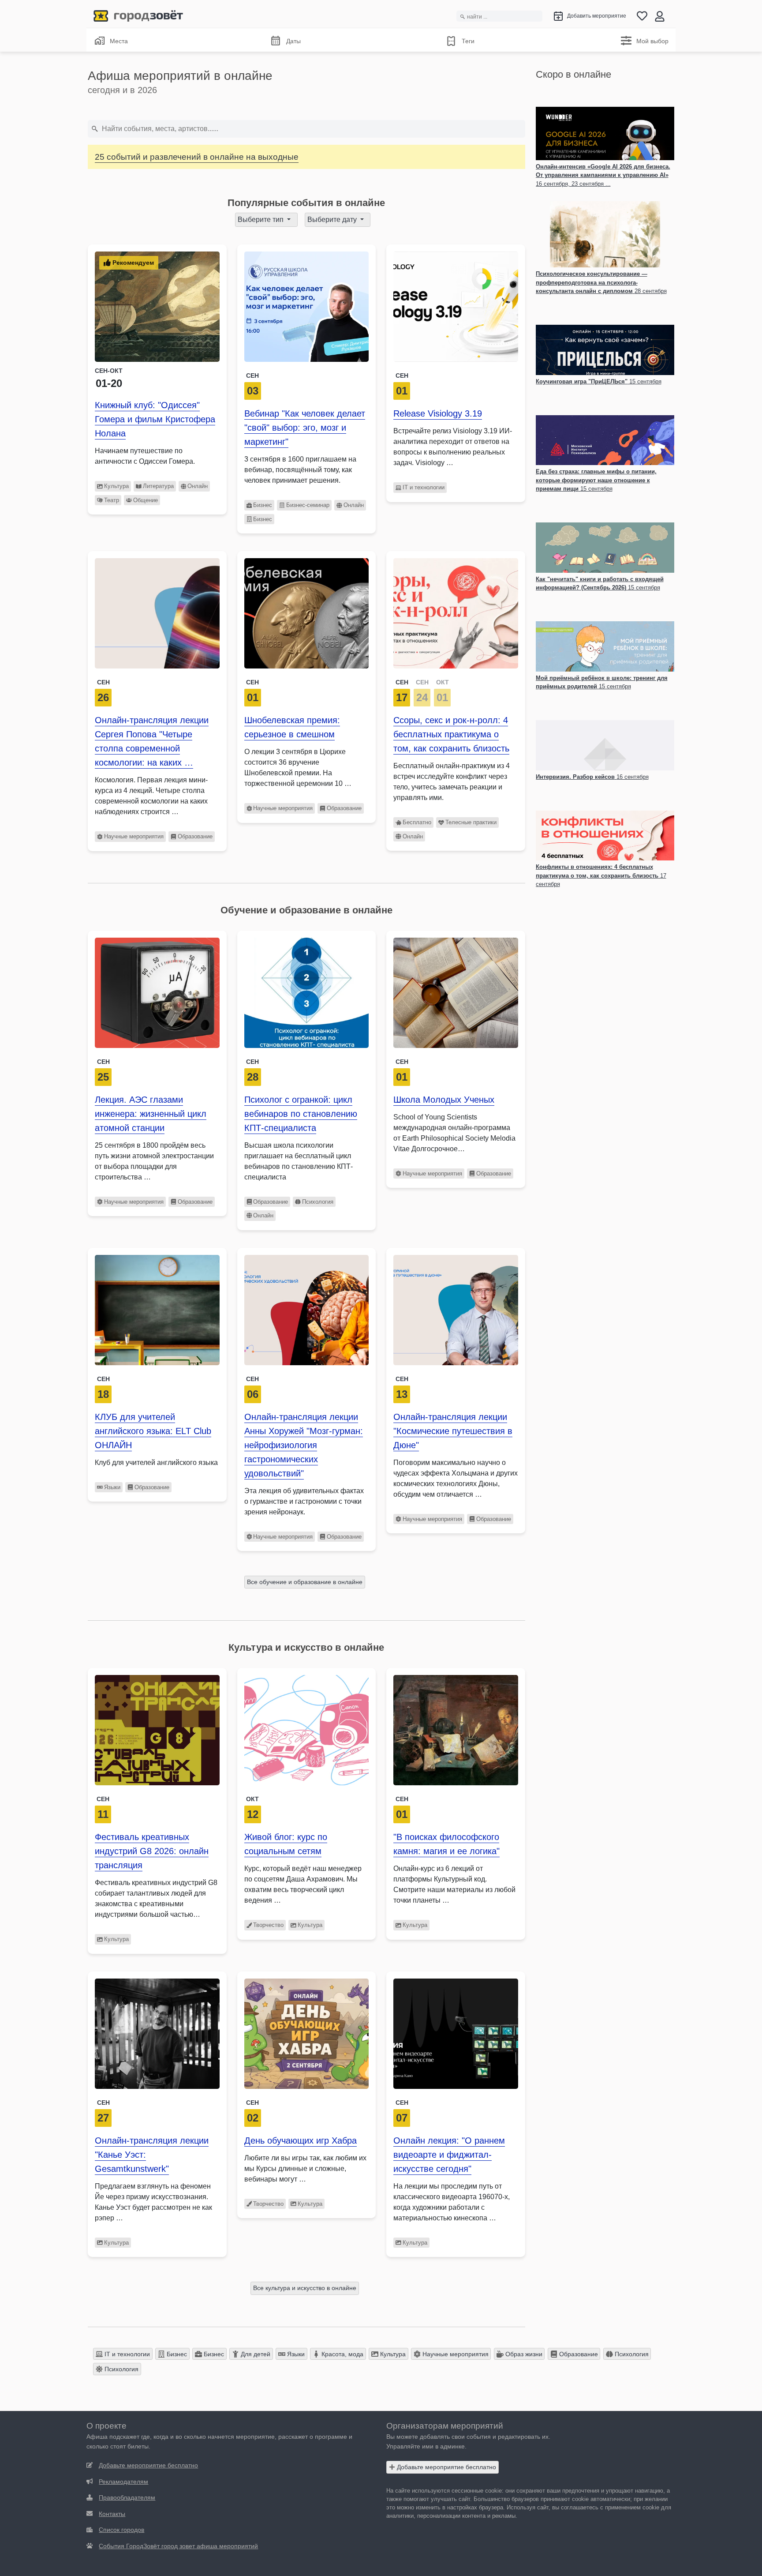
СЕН (402, 682)
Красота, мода (342, 2354)
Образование (195, 836)
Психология (318, 1202)
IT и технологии (424, 487)
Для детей (255, 2354)
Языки (112, 1487)
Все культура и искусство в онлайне (305, 2288)
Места (119, 41)
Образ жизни (523, 2354)
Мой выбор (652, 41)
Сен (252, 376)
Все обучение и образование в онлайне (305, 1582)
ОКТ (443, 682)
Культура (116, 486)
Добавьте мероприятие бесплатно (446, 2467)
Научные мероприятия (134, 836)
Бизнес (263, 505)
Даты (293, 41)
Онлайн (198, 486)
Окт (252, 1799)
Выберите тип (261, 220)
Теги (468, 41)
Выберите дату (333, 220)
